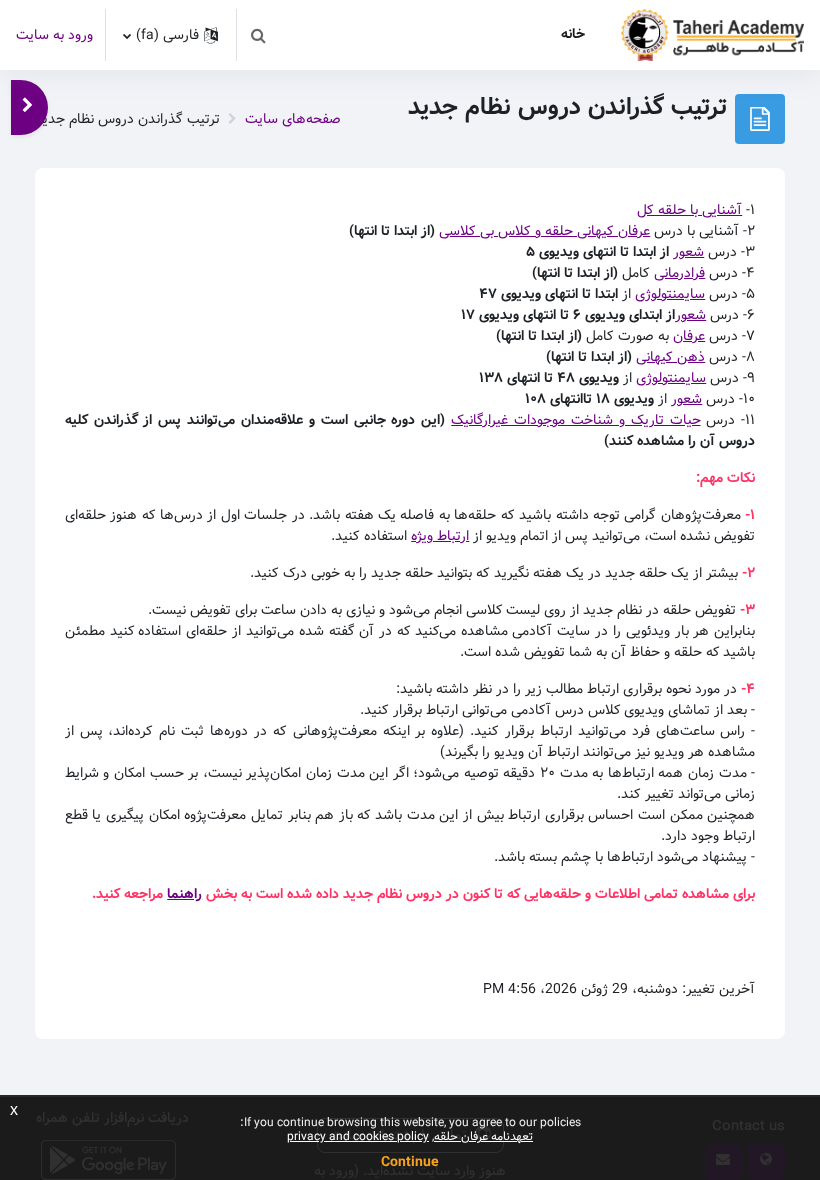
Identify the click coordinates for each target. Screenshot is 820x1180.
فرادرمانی (679, 273)
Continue (410, 1162)
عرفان (689, 336)
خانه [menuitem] (573, 34)
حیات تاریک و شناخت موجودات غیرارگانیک (575, 420)
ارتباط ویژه (440, 536)
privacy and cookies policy (358, 1136)
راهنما (184, 894)
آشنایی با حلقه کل (689, 210)
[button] (258, 35)
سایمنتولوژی (670, 294)
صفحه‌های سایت (293, 119)
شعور (688, 252)
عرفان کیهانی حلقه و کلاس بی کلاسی (544, 231)
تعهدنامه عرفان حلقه (483, 1136)
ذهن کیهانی (670, 357)
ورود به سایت (54, 35)
